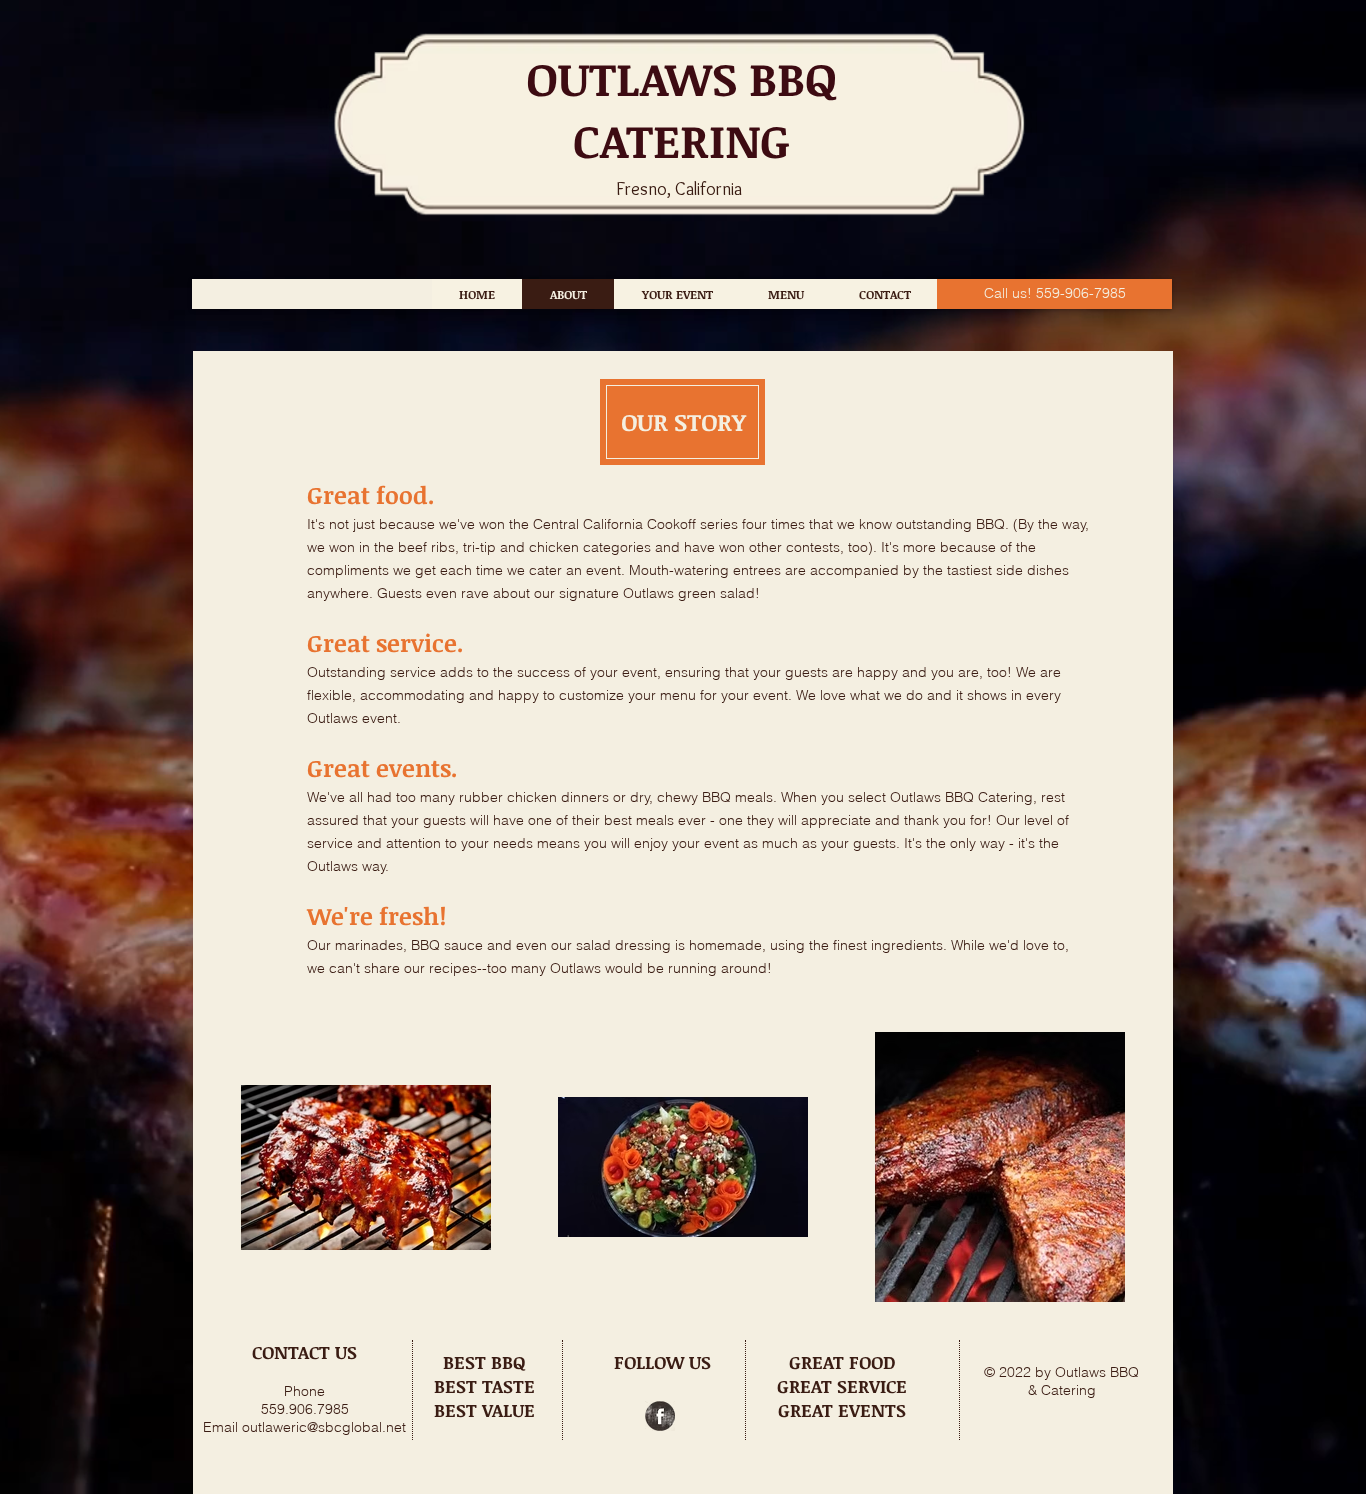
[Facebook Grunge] (660, 1416)
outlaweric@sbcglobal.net (324, 1427)
